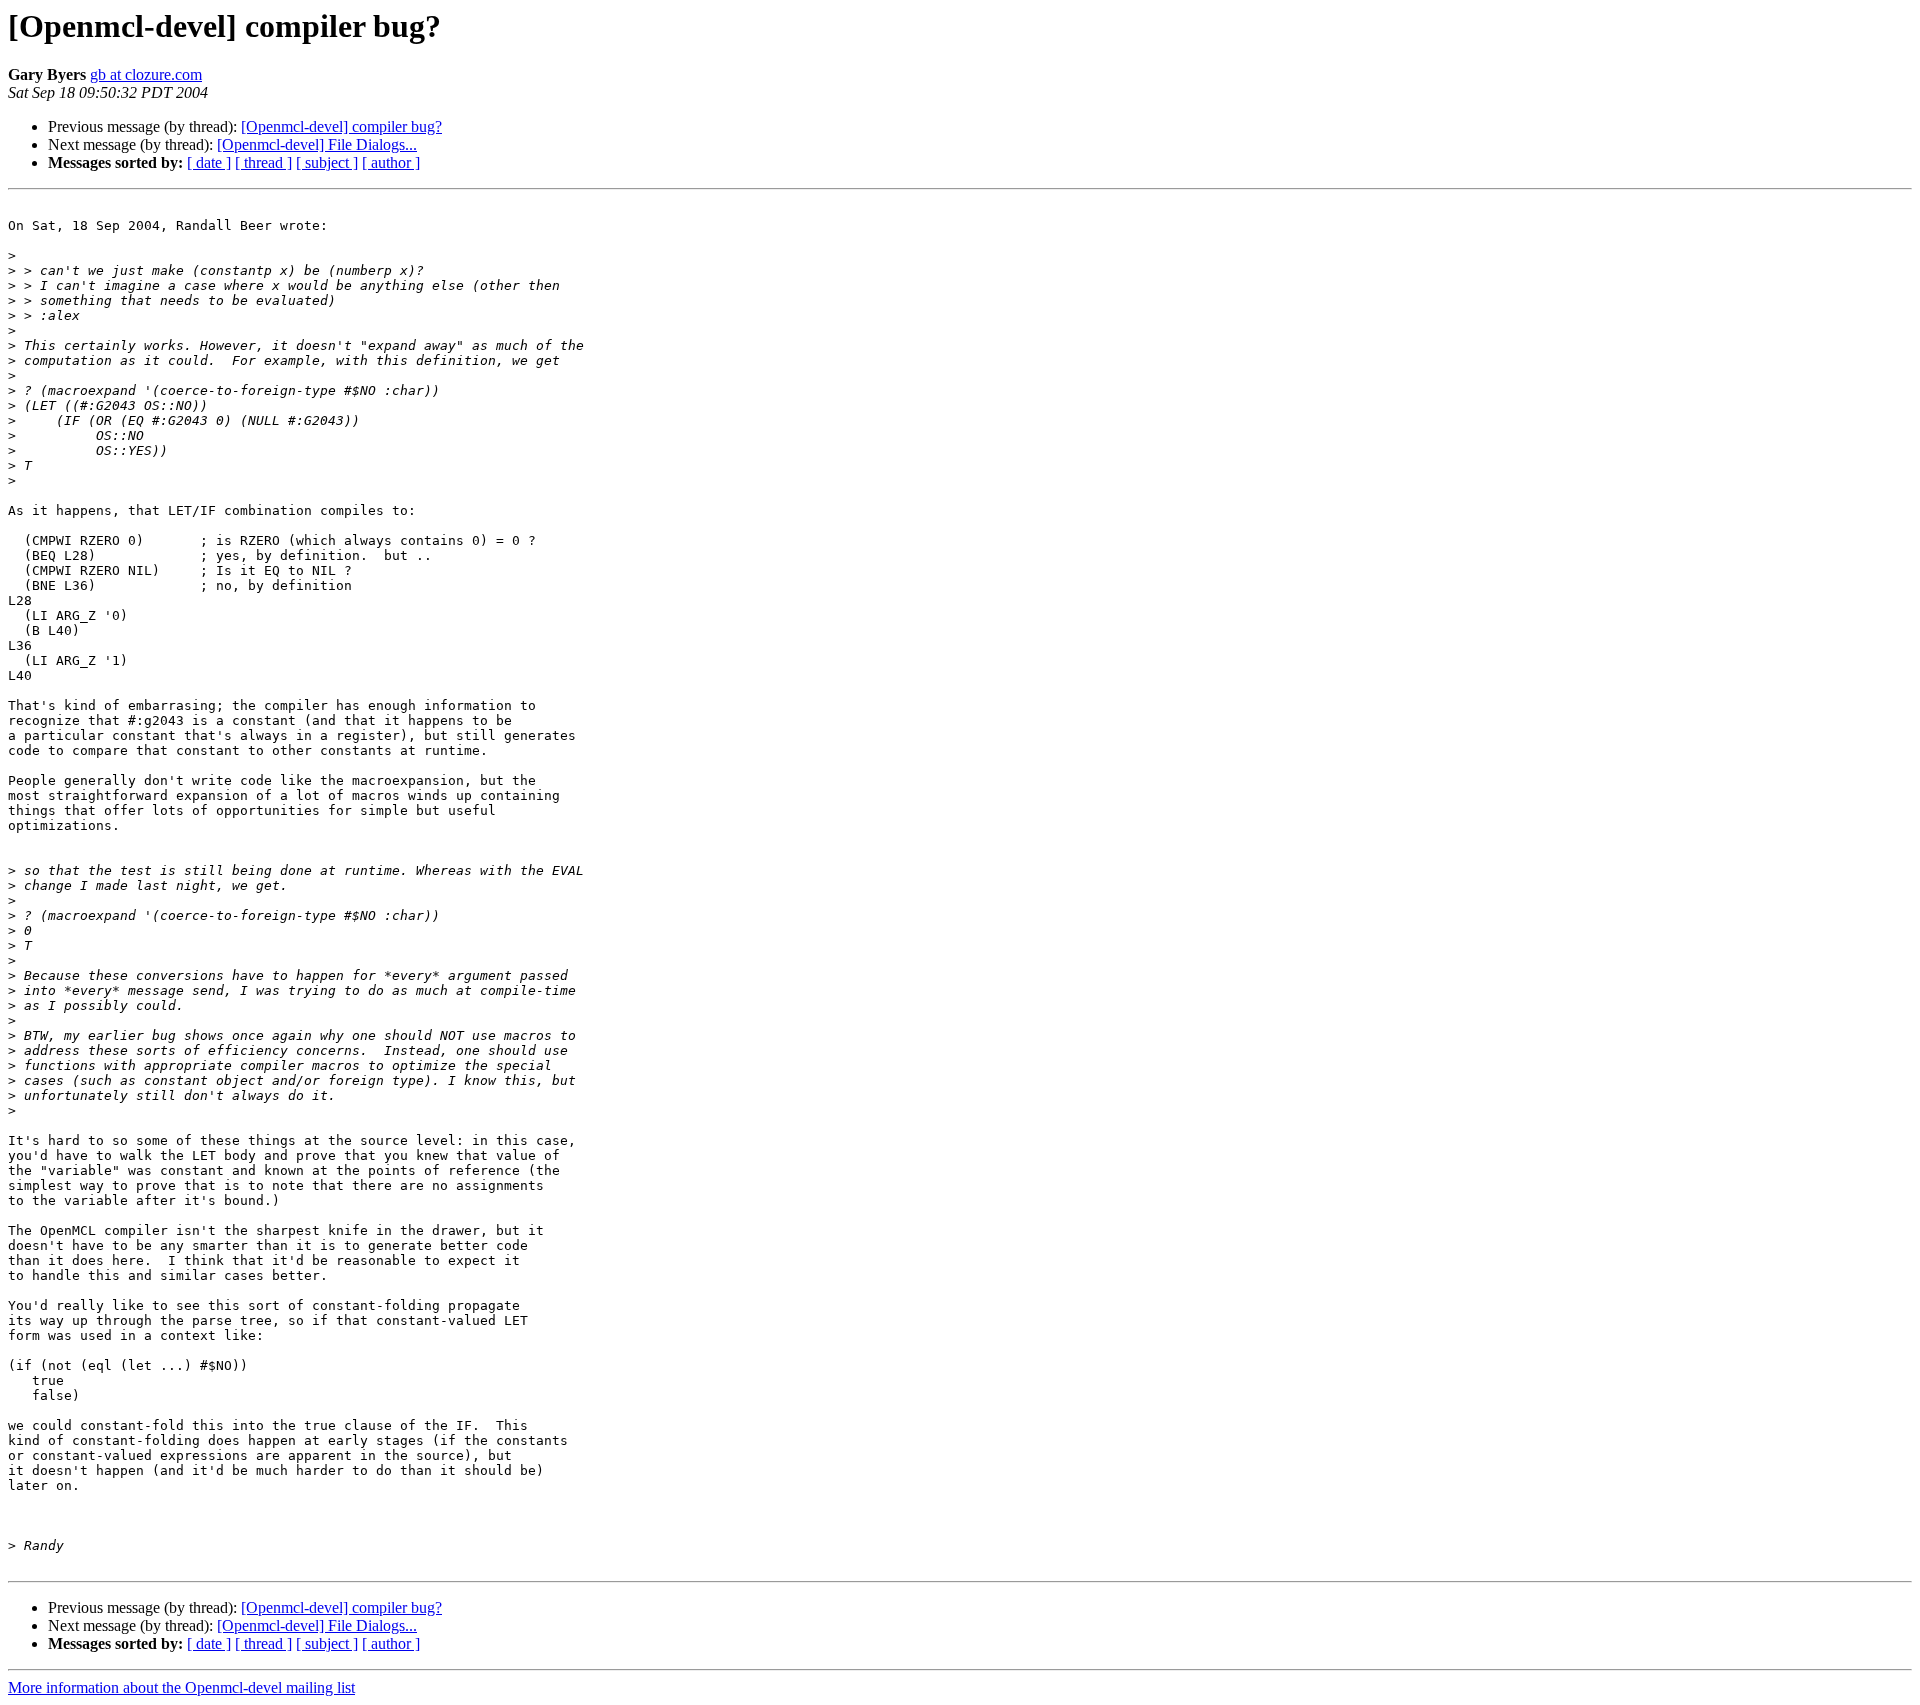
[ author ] (391, 162)
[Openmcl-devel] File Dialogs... (317, 144)
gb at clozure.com (146, 74)
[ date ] (209, 162)
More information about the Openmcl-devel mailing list (181, 1687)
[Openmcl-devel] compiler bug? (341, 126)
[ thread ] (263, 162)
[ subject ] (327, 162)
